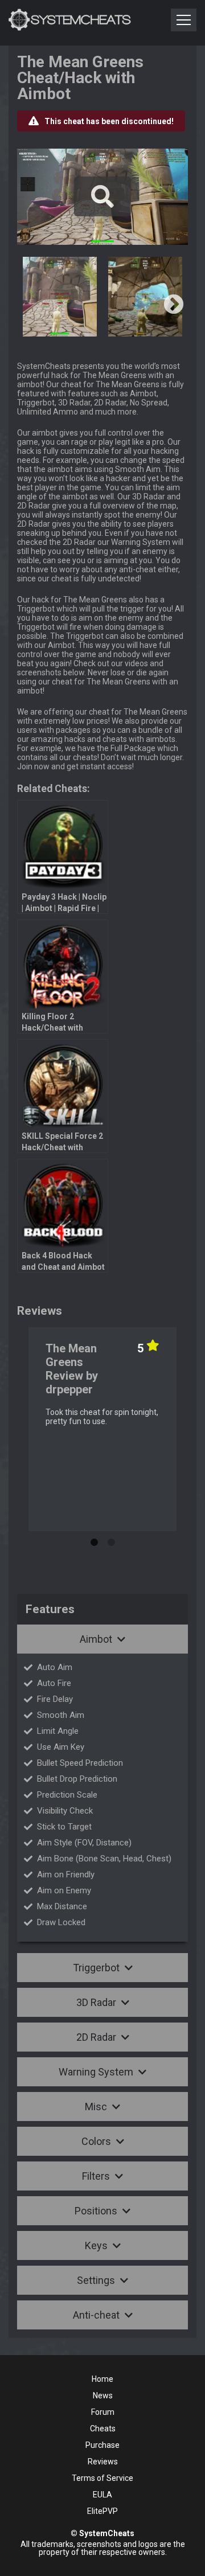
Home (102, 2379)
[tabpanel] (102, 1429)
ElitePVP (102, 2511)
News (103, 2395)
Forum (103, 2412)
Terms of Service (102, 2478)
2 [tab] (111, 1540)
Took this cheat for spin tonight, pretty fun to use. (102, 1417)
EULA (102, 2495)
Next (174, 305)
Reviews (103, 2462)
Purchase (102, 2445)
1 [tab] (94, 1540)
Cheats (103, 2429)
